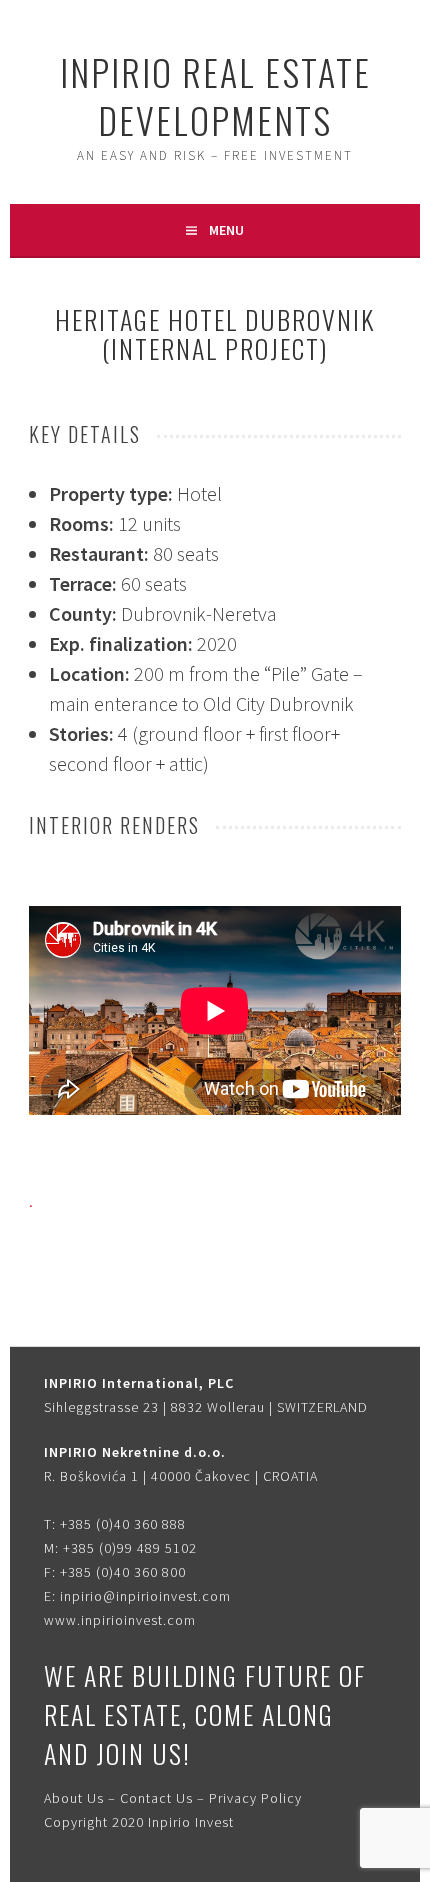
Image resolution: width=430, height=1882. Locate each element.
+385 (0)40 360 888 (123, 1524)
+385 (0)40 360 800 (123, 1572)
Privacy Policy (255, 1798)
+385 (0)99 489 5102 (130, 1548)
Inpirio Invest (191, 1822)
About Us (74, 1798)
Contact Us (156, 1798)
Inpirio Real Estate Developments (215, 95)
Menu (226, 230)
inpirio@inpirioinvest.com (145, 1596)
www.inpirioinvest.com (120, 1620)
